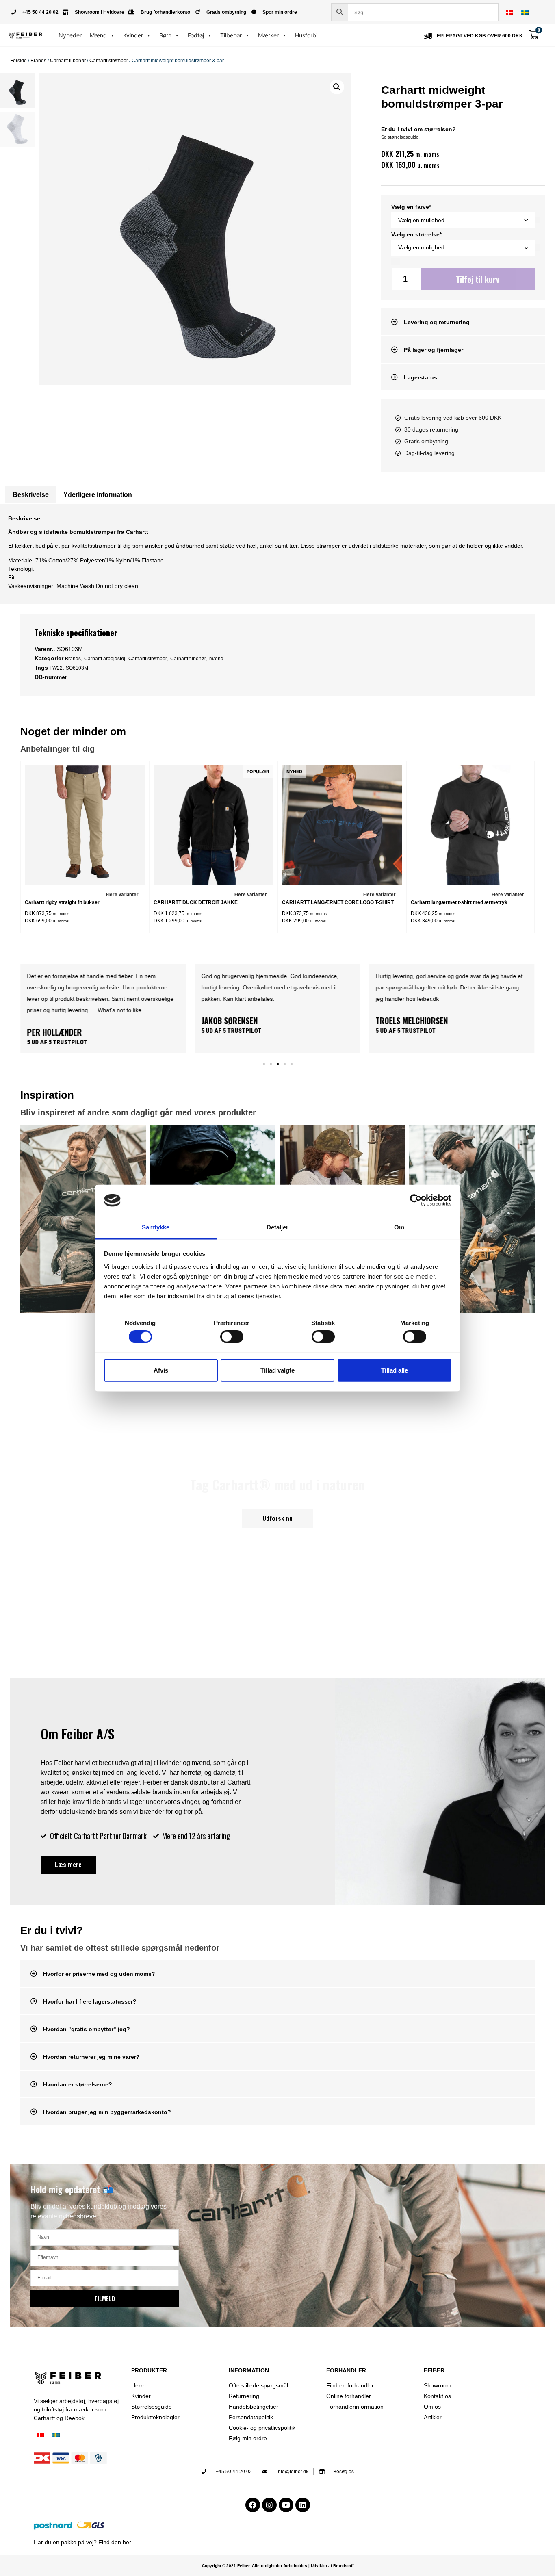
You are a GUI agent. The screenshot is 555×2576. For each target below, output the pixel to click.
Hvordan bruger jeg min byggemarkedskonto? (107, 2112)
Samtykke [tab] (156, 1227)
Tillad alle (395, 1370)
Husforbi (306, 35)
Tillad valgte (277, 1370)
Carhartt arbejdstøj (105, 659)
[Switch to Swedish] (525, 12)
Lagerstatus (421, 377)
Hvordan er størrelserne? (78, 2084)
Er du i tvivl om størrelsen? (418, 129)
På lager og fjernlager (434, 350)
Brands (38, 61)
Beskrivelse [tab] (31, 495)
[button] (337, 87)
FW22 (56, 668)
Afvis (161, 1370)
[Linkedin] (303, 2505)
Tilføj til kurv (478, 279)
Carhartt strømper (109, 61)
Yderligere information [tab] (98, 495)
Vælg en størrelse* (416, 234)
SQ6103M (77, 668)
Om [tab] (399, 1227)
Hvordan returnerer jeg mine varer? (91, 2057)
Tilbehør (231, 35)
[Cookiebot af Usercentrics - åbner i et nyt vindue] (416, 1200)
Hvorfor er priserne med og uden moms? (99, 1974)
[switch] (232, 1337)
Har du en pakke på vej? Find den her (82, 2542)
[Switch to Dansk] (509, 12)
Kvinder (133, 35)
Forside (18, 61)
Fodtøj (196, 35)
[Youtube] (286, 2505)
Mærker (268, 35)
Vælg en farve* (411, 207)
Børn (165, 35)
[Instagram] (269, 2505)
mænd (216, 659)
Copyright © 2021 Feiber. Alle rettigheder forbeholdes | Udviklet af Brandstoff (278, 2566)
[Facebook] (253, 2505)
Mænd (98, 35)
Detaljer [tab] (278, 1227)
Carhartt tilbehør (68, 61)
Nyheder (70, 35)
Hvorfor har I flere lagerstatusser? (90, 2001)
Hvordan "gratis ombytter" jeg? (87, 2029)
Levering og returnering (437, 322)
